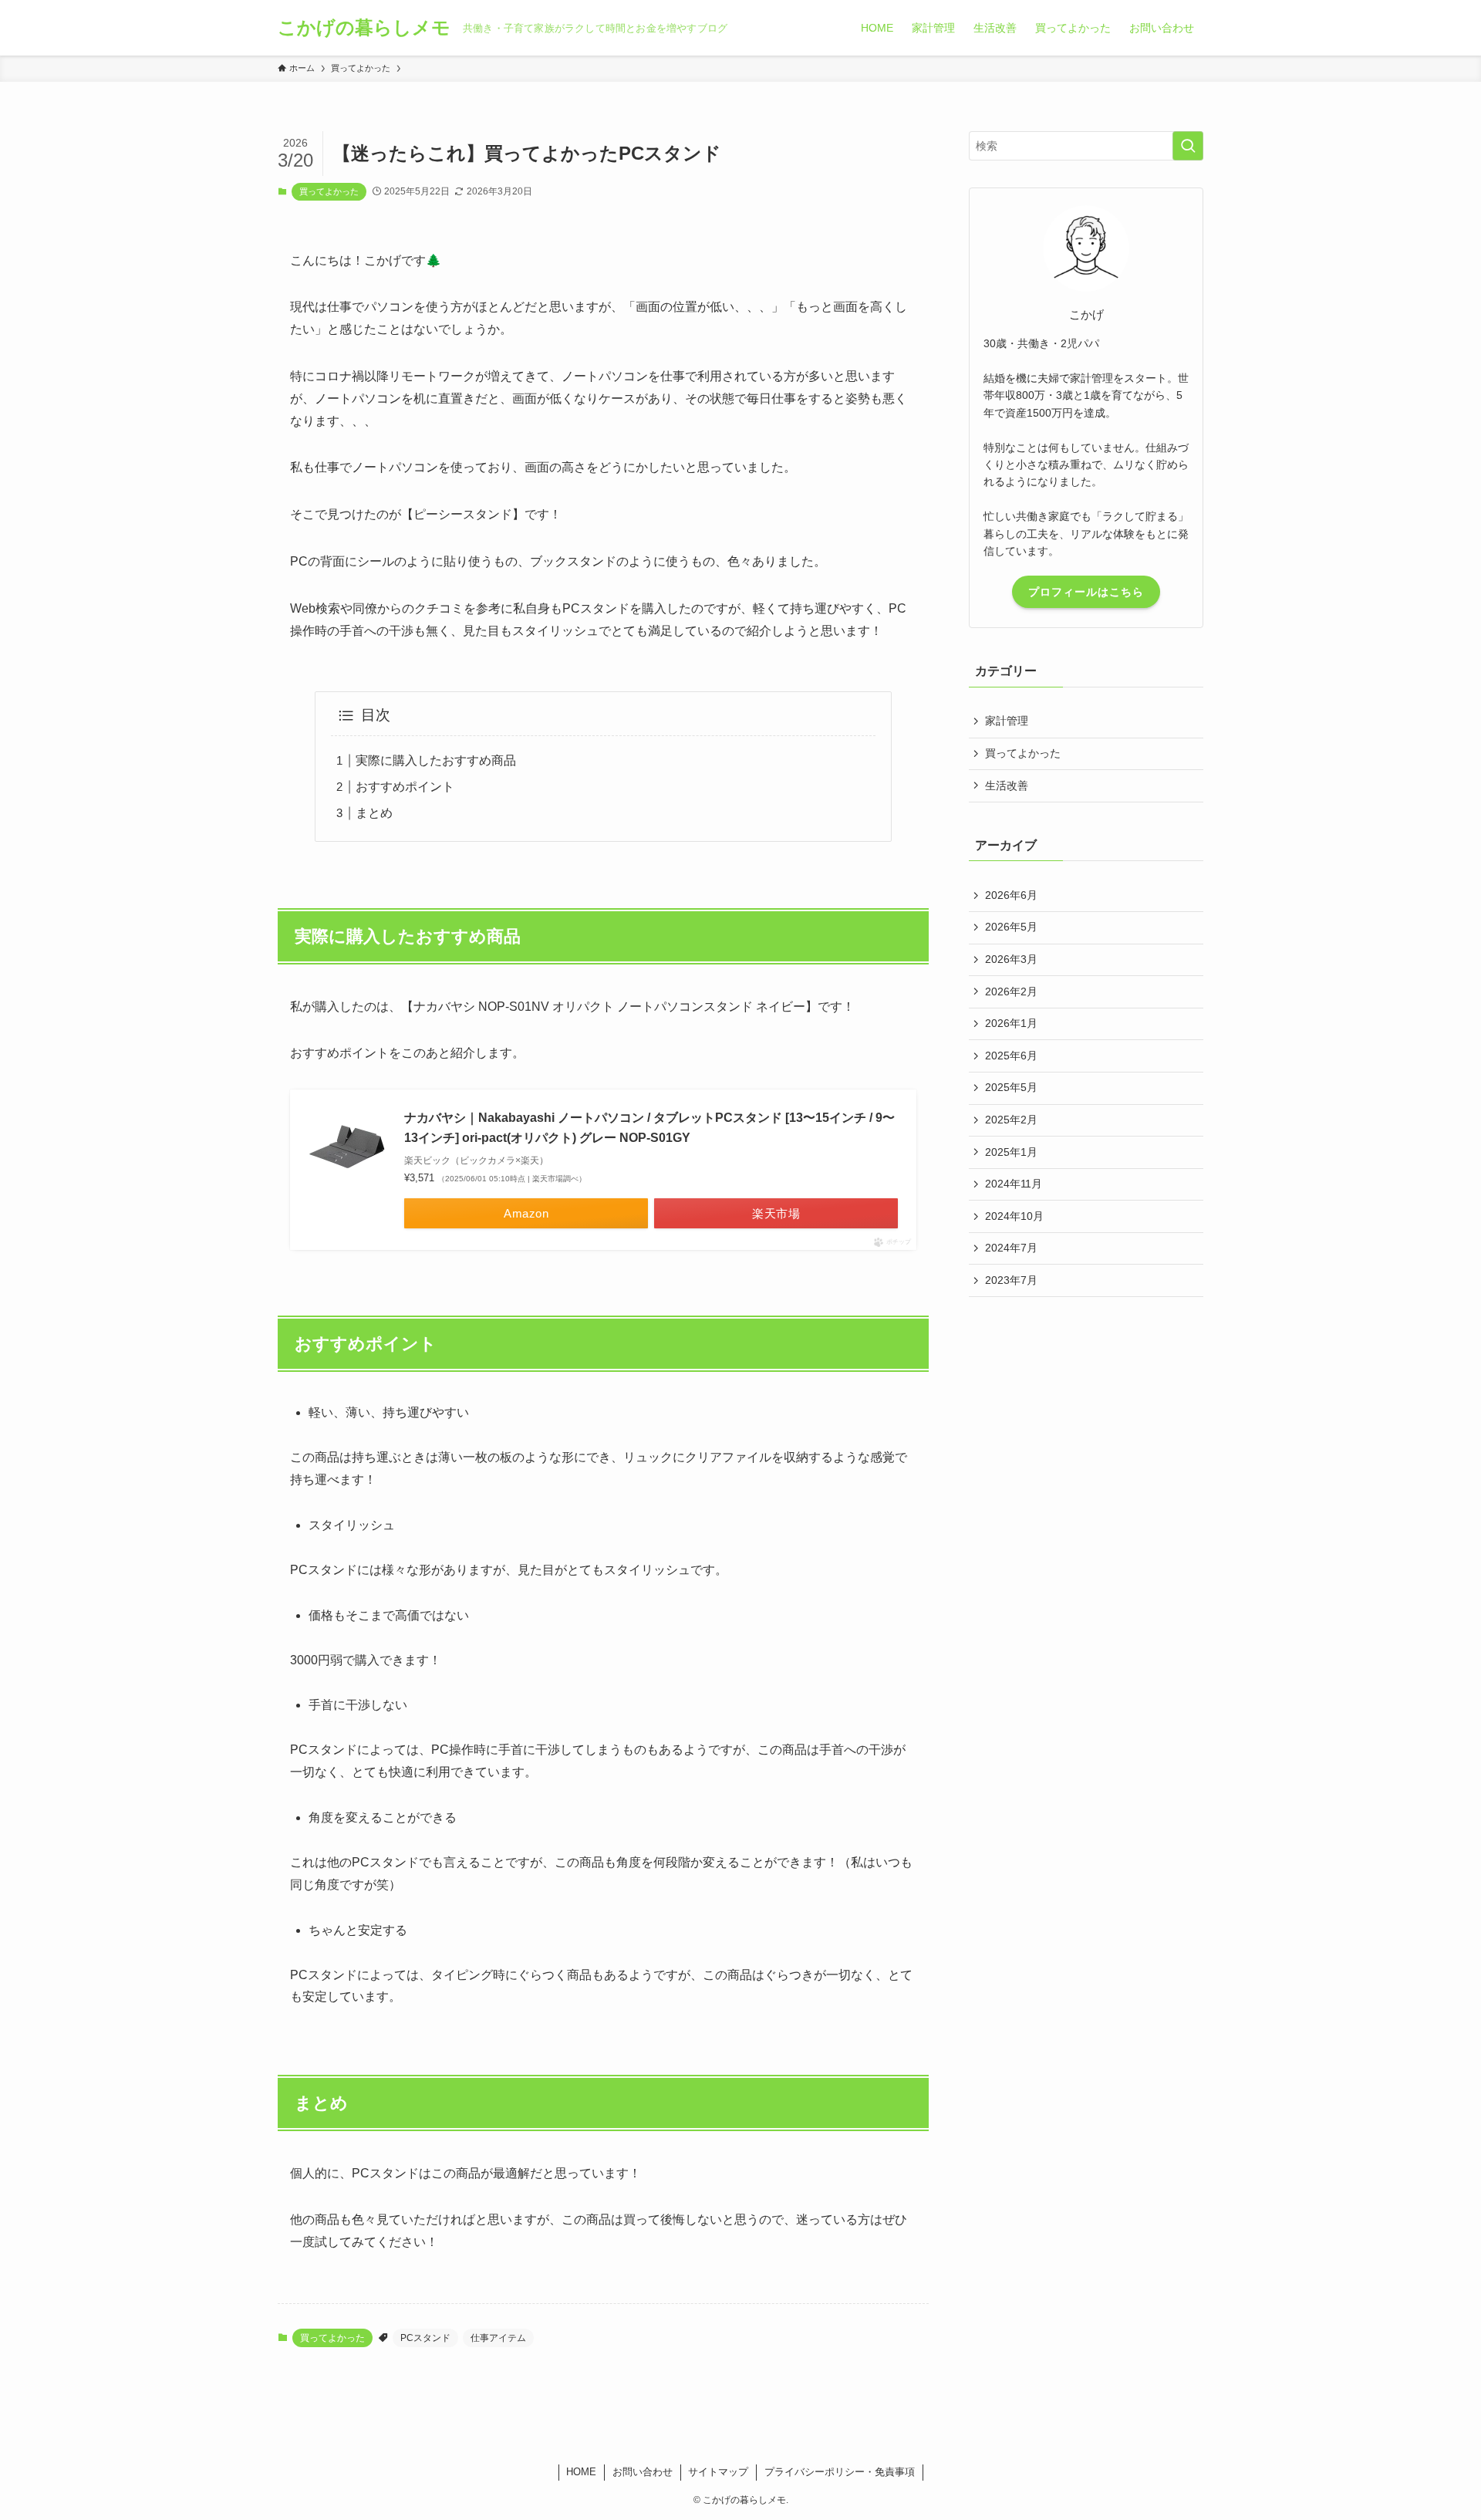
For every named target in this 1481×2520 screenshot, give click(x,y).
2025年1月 (1011, 1152)
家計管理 (1007, 721)
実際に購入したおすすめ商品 (436, 760)
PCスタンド (425, 2338)
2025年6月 (1011, 1056)
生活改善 (1007, 785)
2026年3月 (1011, 959)
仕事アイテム (498, 2338)
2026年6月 (1011, 895)
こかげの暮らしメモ (364, 28)
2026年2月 (1011, 991)
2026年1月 (1011, 1023)
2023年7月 (1011, 1280)
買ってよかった (329, 191)
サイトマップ (718, 2472)
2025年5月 (1011, 1087)
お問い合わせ (643, 2472)
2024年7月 (1011, 1248)
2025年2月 (1011, 1120)
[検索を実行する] (1188, 146)
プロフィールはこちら (1086, 592)
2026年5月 (1011, 927)
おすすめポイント (405, 787)
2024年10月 (1014, 1216)
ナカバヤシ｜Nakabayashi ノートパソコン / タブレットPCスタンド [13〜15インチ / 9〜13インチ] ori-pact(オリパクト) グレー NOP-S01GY (649, 1128)
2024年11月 (1014, 1184)
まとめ (374, 813)
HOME (581, 2472)
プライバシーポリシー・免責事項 (840, 2472)
